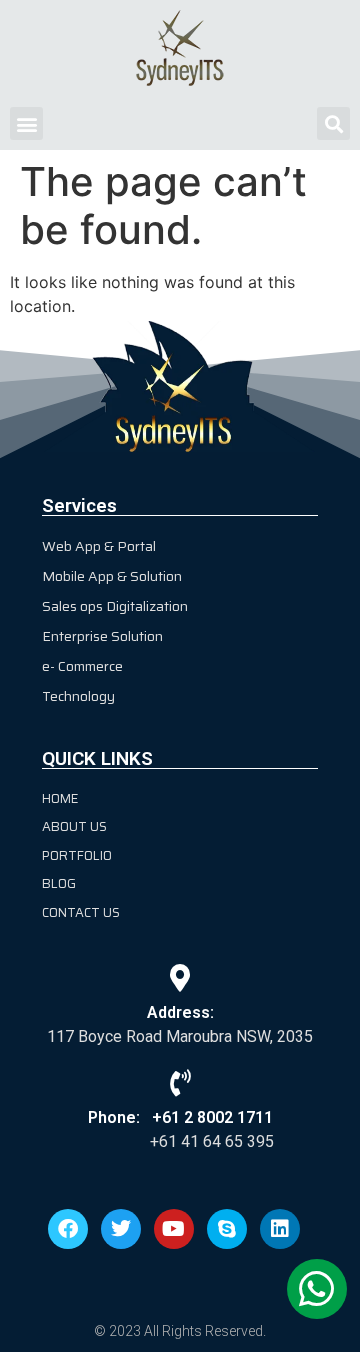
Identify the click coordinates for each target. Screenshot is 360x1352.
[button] (26, 123)
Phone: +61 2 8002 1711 (180, 1117)
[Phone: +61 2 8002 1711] (180, 1082)
